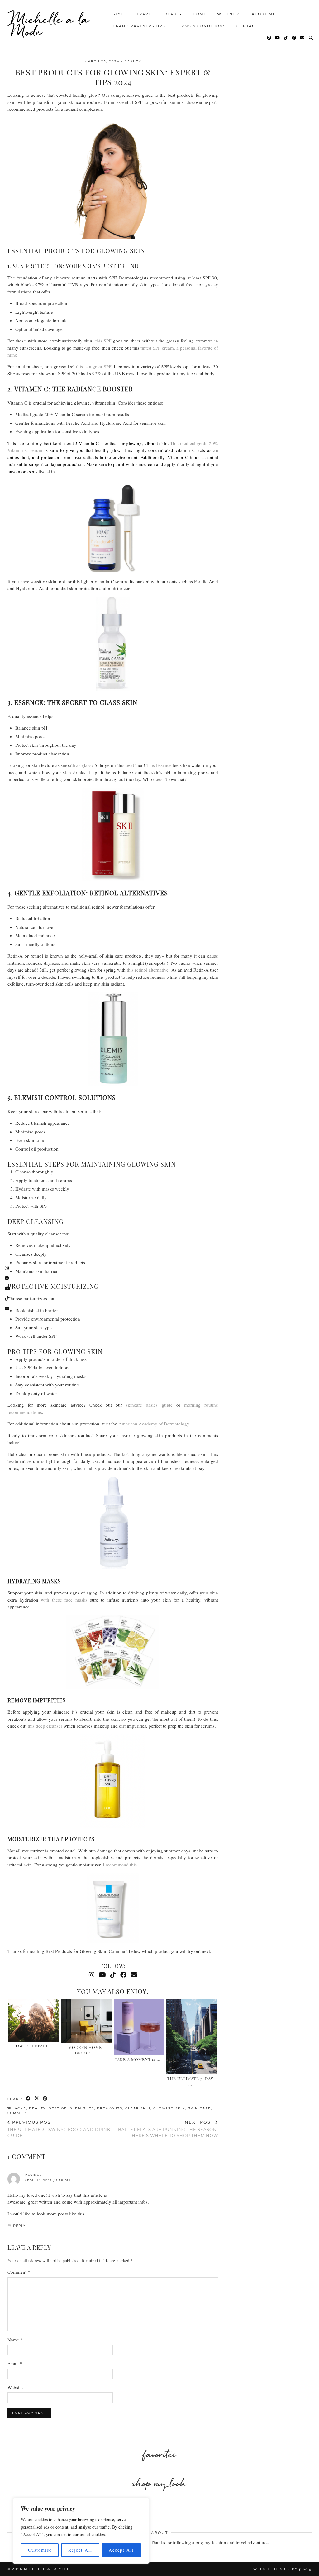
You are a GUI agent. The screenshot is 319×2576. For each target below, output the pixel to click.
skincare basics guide (149, 1405)
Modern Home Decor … (85, 2050)
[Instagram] (269, 38)
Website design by (282, 2569)
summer (17, 2113)
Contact (247, 26)
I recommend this (119, 1865)
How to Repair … (32, 2046)
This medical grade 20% (194, 443)
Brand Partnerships (139, 26)
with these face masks (64, 1600)
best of (58, 2108)
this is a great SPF (93, 366)
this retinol (138, 970)
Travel (145, 14)
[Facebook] (294, 38)
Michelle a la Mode (50, 25)
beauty (37, 2108)
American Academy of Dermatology (154, 1424)
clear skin (138, 2108)
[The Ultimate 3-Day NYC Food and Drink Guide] (192, 2037)
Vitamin (15, 450)
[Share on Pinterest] (45, 2099)
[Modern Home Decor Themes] (86, 2021)
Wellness (229, 14)
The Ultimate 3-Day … (190, 2081)
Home (200, 14)
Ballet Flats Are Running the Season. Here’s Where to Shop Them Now (168, 2129)
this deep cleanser (45, 1726)
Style (119, 14)
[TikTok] (286, 38)
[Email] (303, 38)
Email (15, 2363)
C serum (33, 450)
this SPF (103, 341)
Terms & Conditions (201, 26)
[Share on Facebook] (29, 2099)
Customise (40, 2550)
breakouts (110, 2108)
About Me (264, 14)
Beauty (173, 14)
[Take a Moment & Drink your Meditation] (139, 2028)
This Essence (159, 765)
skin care (200, 2108)
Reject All (80, 2550)
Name (15, 2340)
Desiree (33, 2175)
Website (15, 2387)
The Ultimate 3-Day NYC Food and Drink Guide (59, 2129)
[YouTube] (278, 38)
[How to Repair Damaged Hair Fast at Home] (34, 2021)
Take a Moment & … (138, 2059)
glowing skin (169, 2108)
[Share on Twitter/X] (37, 2099)
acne (20, 2108)
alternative (159, 970)
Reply (19, 2226)
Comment (19, 2272)
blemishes (82, 2108)
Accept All (121, 2550)
